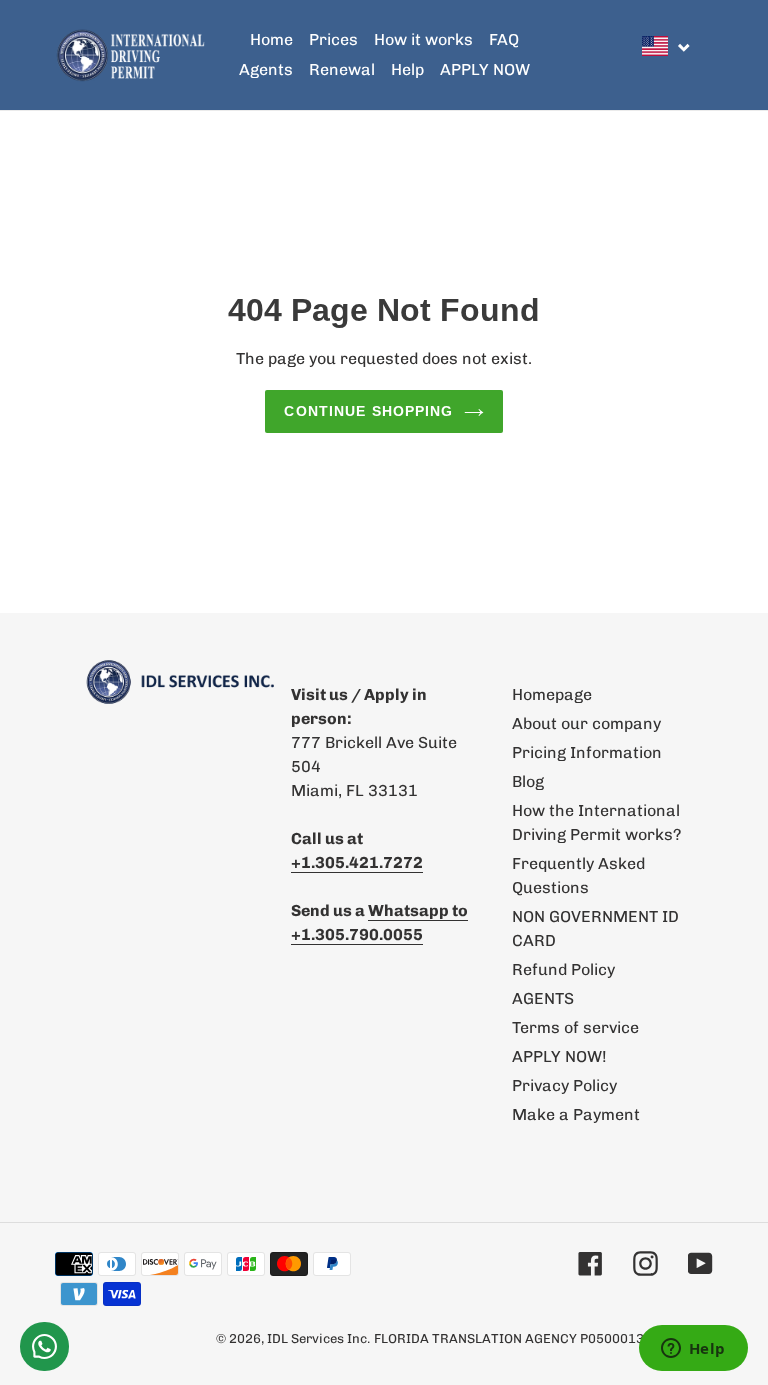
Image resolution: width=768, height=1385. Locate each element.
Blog (528, 781)
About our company (586, 723)
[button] (667, 46)
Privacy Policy (564, 1085)
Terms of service (575, 1027)
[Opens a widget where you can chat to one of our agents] (693, 1350)
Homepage (552, 694)
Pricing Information (587, 752)
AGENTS (543, 998)
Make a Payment (576, 1114)
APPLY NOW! (559, 1056)
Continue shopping (368, 411)
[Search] (707, 55)
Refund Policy (563, 969)
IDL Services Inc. (318, 1338)
